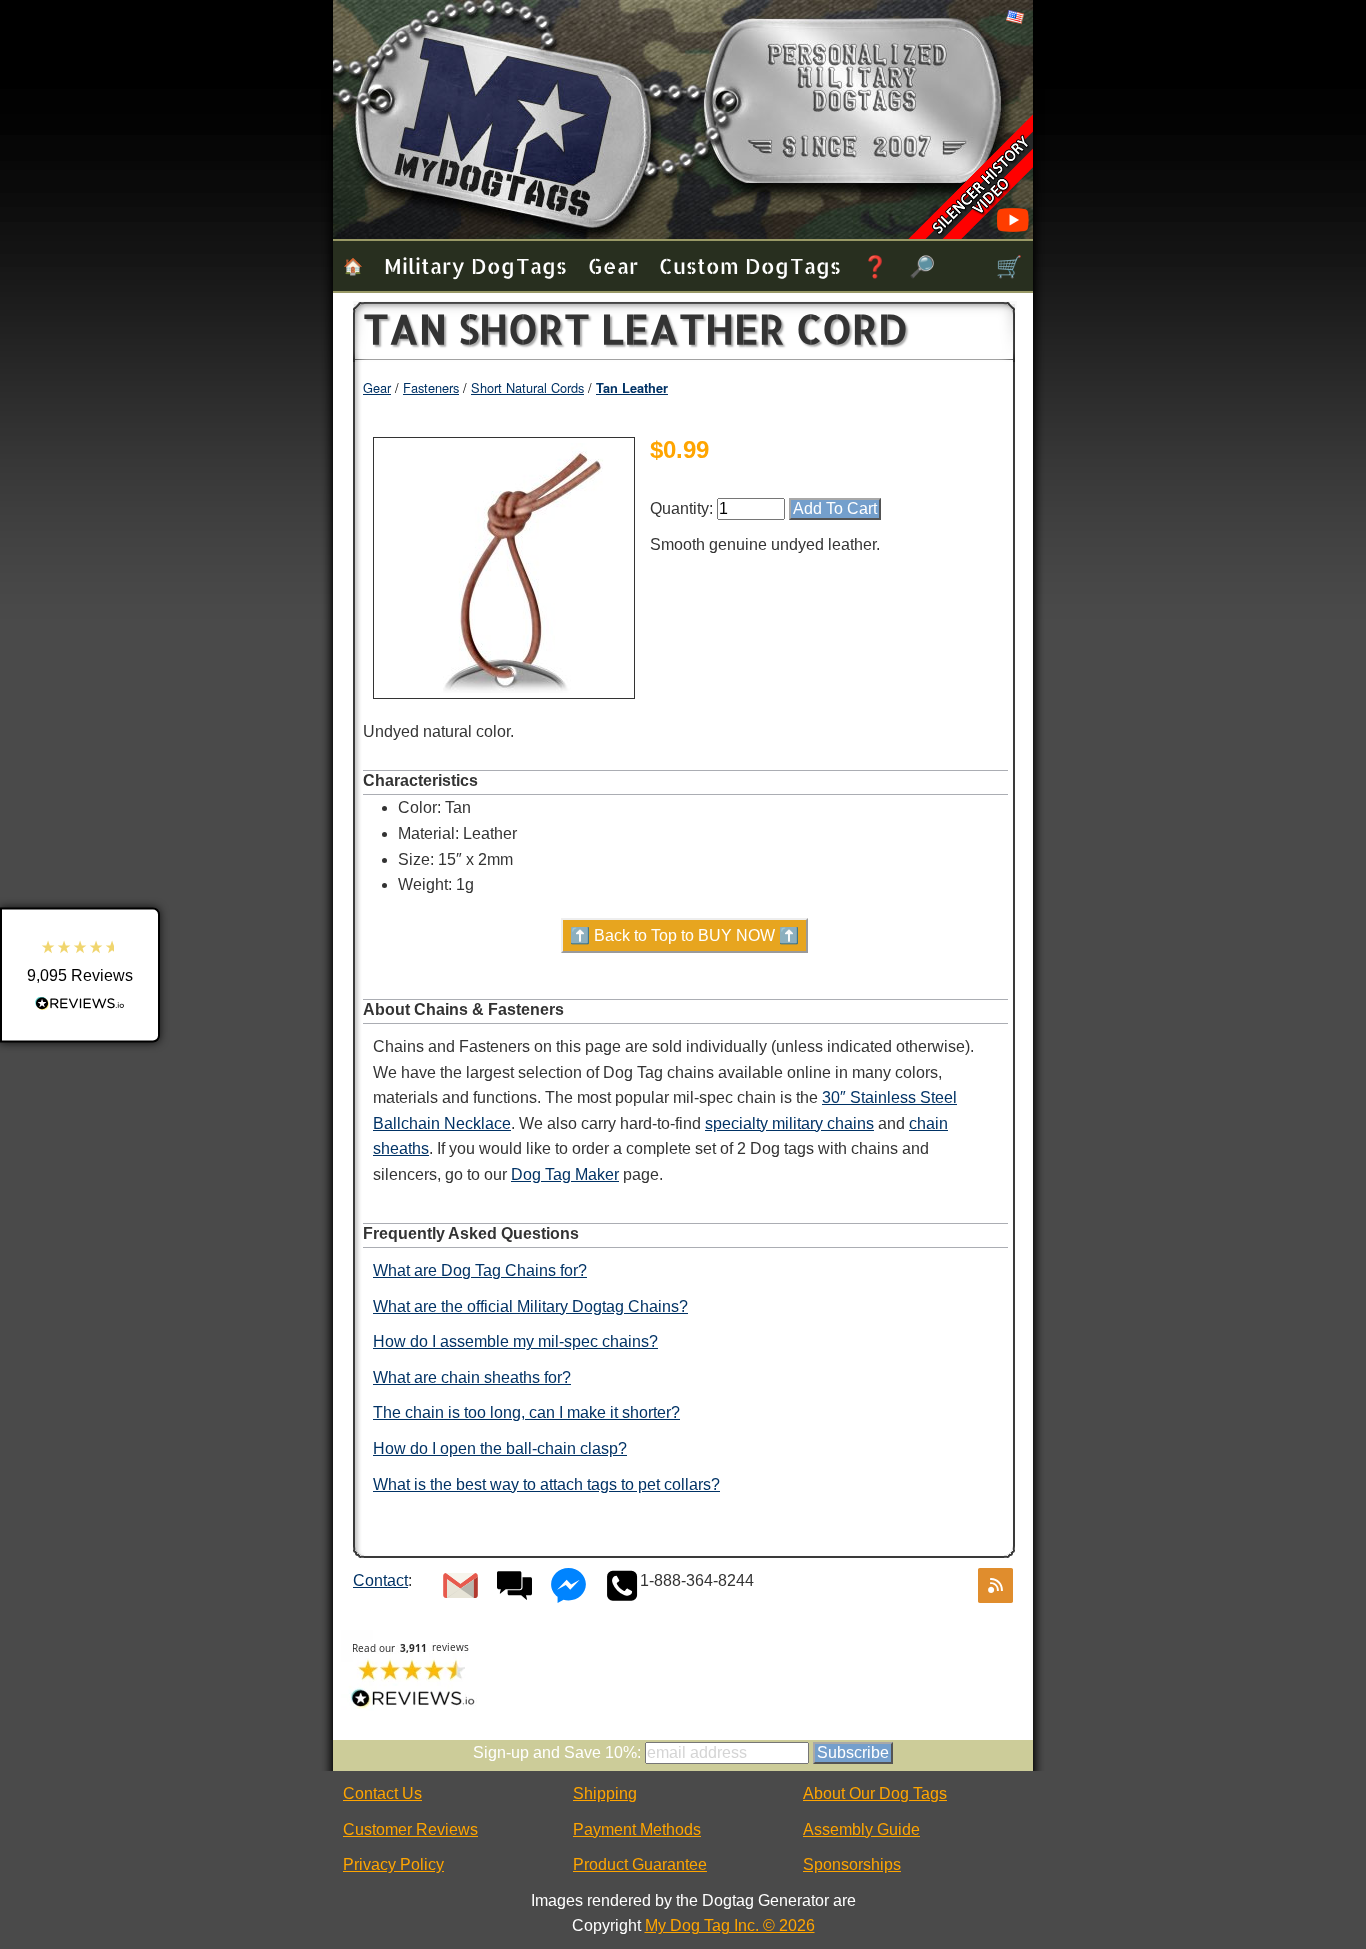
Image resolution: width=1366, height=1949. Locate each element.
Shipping (605, 1793)
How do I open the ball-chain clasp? (500, 1448)
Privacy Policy (393, 1864)
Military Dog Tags (475, 265)
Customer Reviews (410, 1829)
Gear (613, 265)
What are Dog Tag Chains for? (480, 1270)
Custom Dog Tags (750, 265)
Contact (380, 1580)
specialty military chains (789, 1123)
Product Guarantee (640, 1864)
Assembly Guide (861, 1829)
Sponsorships (852, 1864)
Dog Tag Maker (565, 1174)
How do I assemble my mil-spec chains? (515, 1341)
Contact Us (382, 1793)
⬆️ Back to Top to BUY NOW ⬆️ (684, 935)
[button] (80, 974)
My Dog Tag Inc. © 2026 (730, 1925)
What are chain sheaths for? (472, 1377)
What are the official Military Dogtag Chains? (530, 1306)
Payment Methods (637, 1829)
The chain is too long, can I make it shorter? (526, 1412)
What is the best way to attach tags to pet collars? (546, 1484)
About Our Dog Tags (875, 1793)
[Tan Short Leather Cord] (504, 687)
